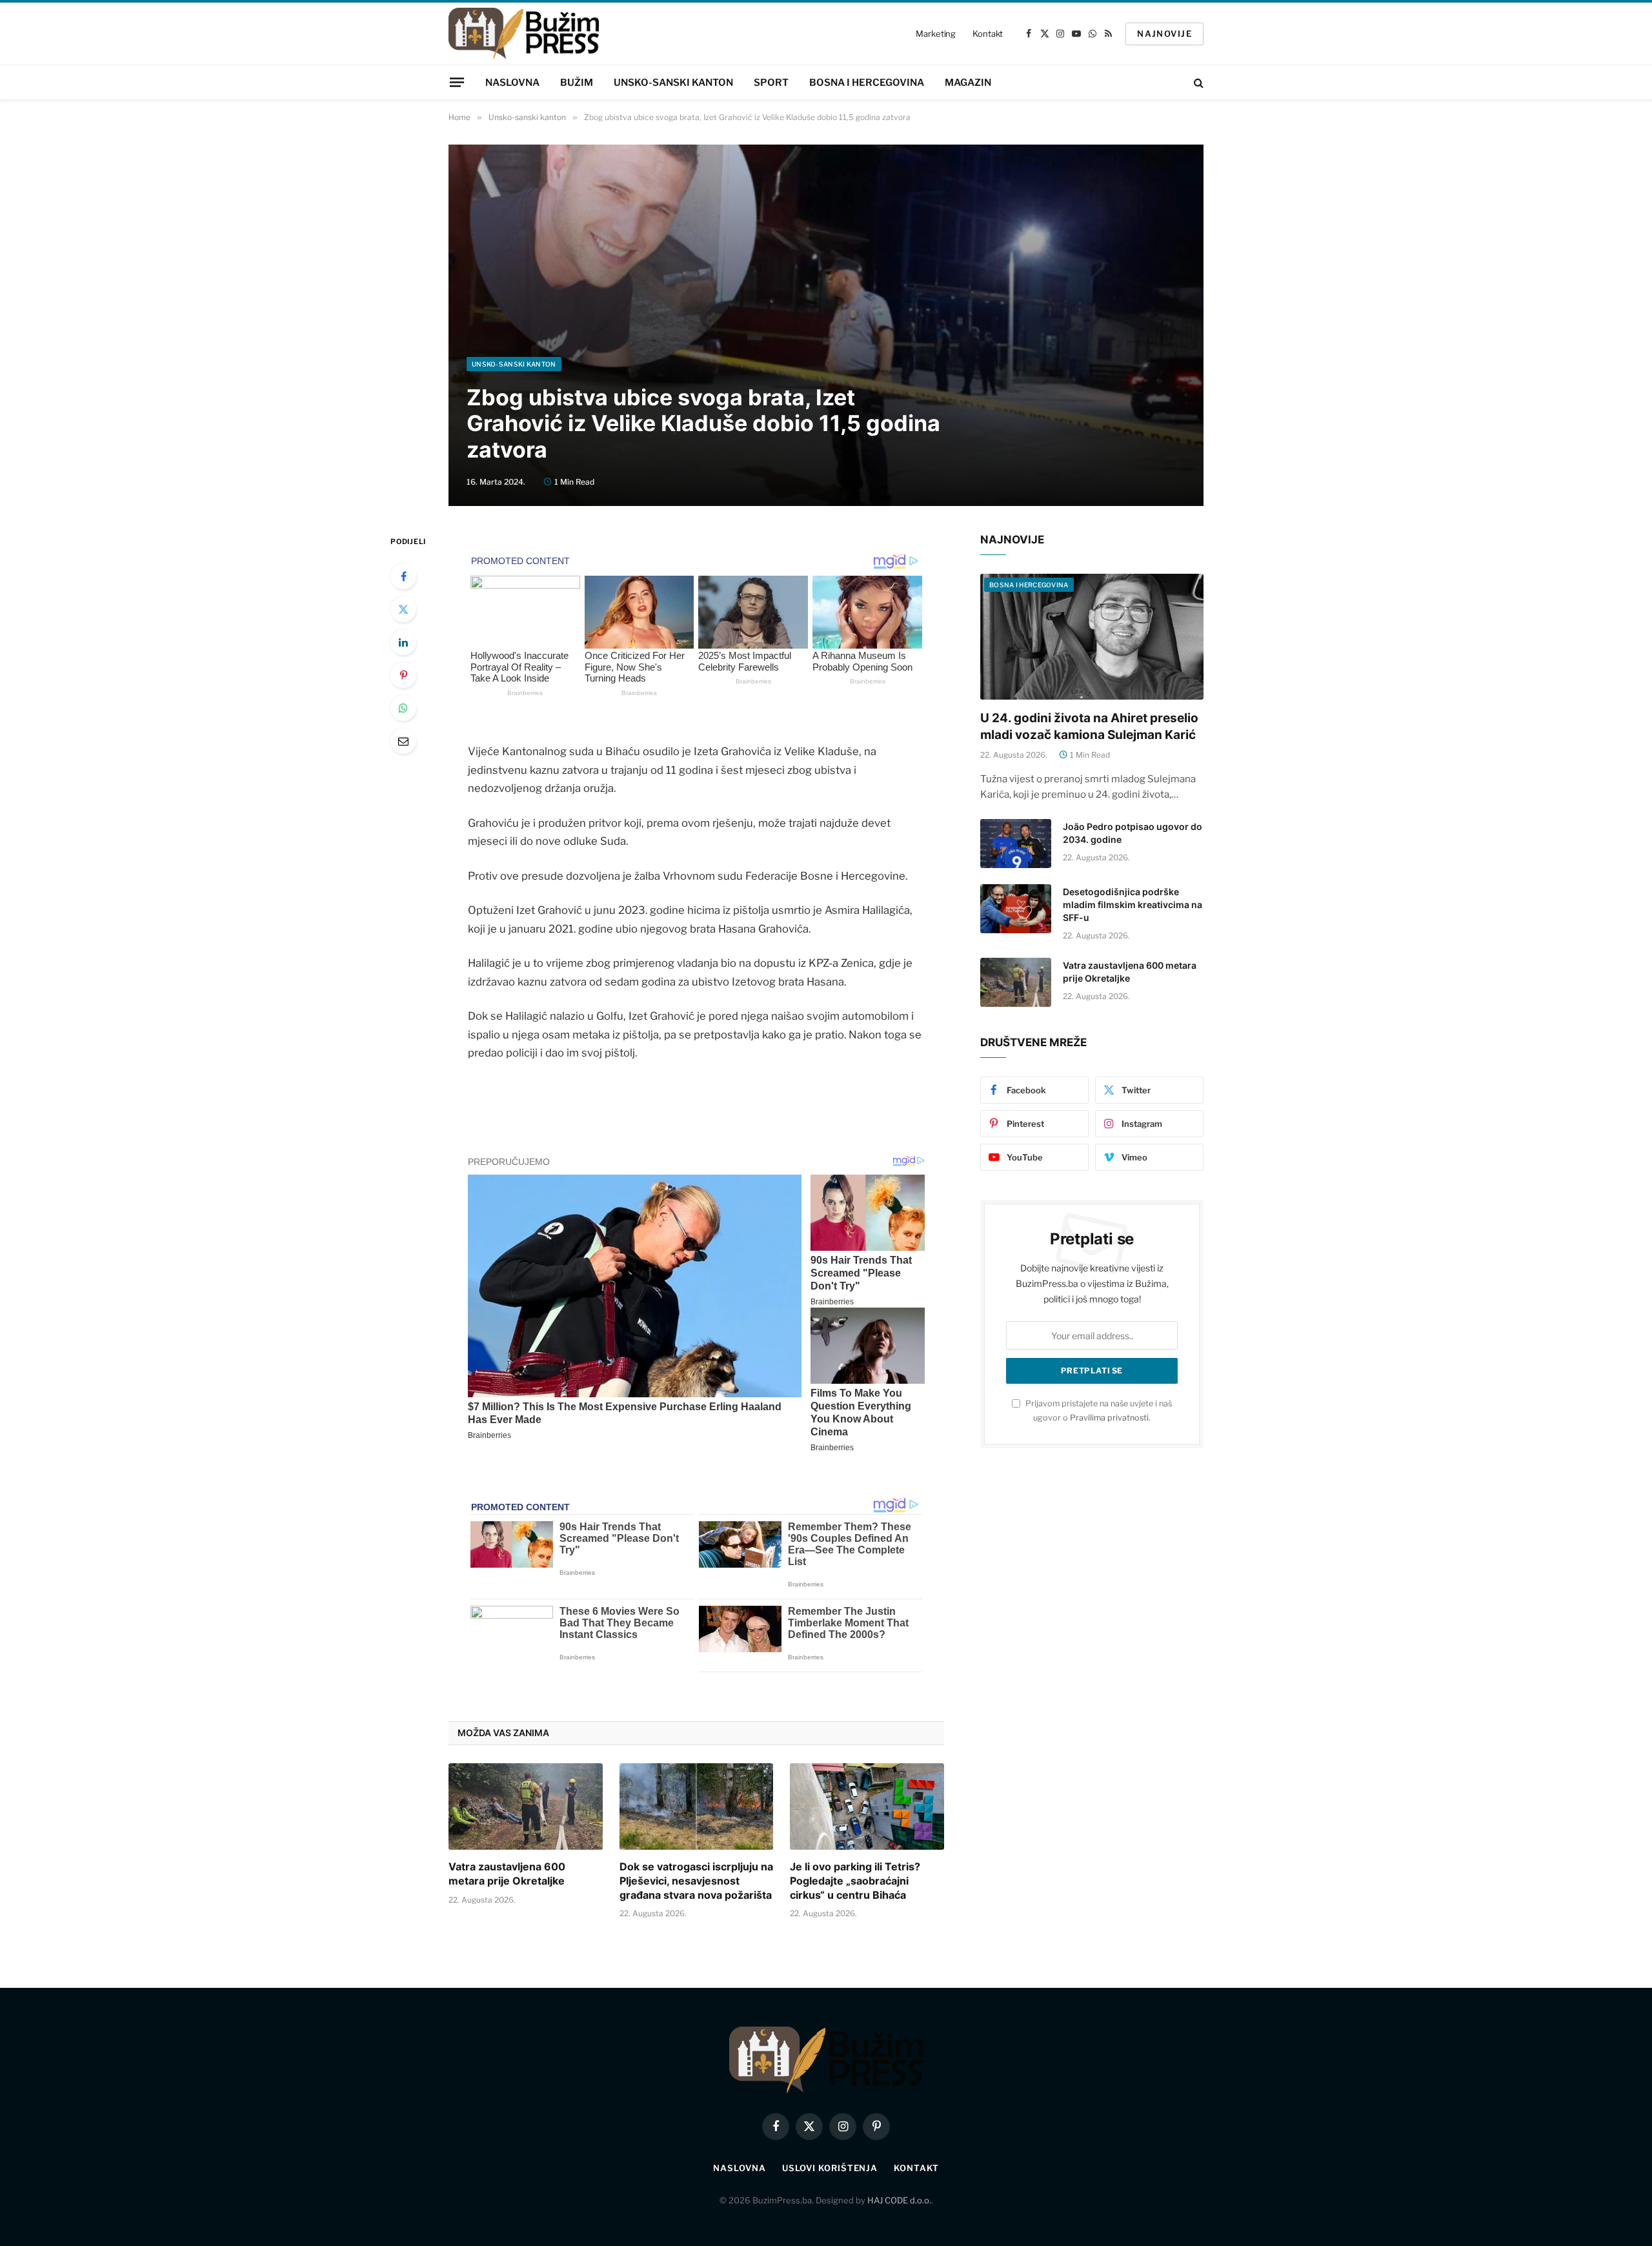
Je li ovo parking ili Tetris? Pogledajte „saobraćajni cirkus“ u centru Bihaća (855, 1881)
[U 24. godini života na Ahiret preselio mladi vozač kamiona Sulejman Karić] (1092, 637)
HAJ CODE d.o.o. (899, 2200)
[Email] (403, 741)
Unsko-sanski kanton (673, 83)
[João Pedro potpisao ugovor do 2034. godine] (1016, 844)
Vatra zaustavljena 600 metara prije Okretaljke (507, 1874)
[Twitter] (403, 609)
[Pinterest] (403, 675)
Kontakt (988, 34)
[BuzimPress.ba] (524, 34)
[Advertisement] (826, 260)
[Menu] (457, 82)
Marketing (936, 34)
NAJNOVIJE (1164, 34)
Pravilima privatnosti (1109, 1418)
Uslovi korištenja (830, 2168)
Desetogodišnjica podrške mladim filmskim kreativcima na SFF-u (1133, 905)
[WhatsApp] (403, 708)
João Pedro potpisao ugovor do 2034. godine (1133, 833)
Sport (771, 83)
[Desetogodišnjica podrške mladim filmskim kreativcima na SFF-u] (1016, 909)
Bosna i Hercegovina (867, 83)
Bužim (577, 83)
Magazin (968, 83)
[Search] (1197, 82)
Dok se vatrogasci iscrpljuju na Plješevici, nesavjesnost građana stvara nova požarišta (696, 1881)
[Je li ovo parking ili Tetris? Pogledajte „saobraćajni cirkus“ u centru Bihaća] (867, 1806)
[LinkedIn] (403, 642)
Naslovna (512, 83)
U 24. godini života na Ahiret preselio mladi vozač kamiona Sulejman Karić (1089, 726)
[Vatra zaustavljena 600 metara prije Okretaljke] (526, 1806)
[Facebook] (403, 576)
